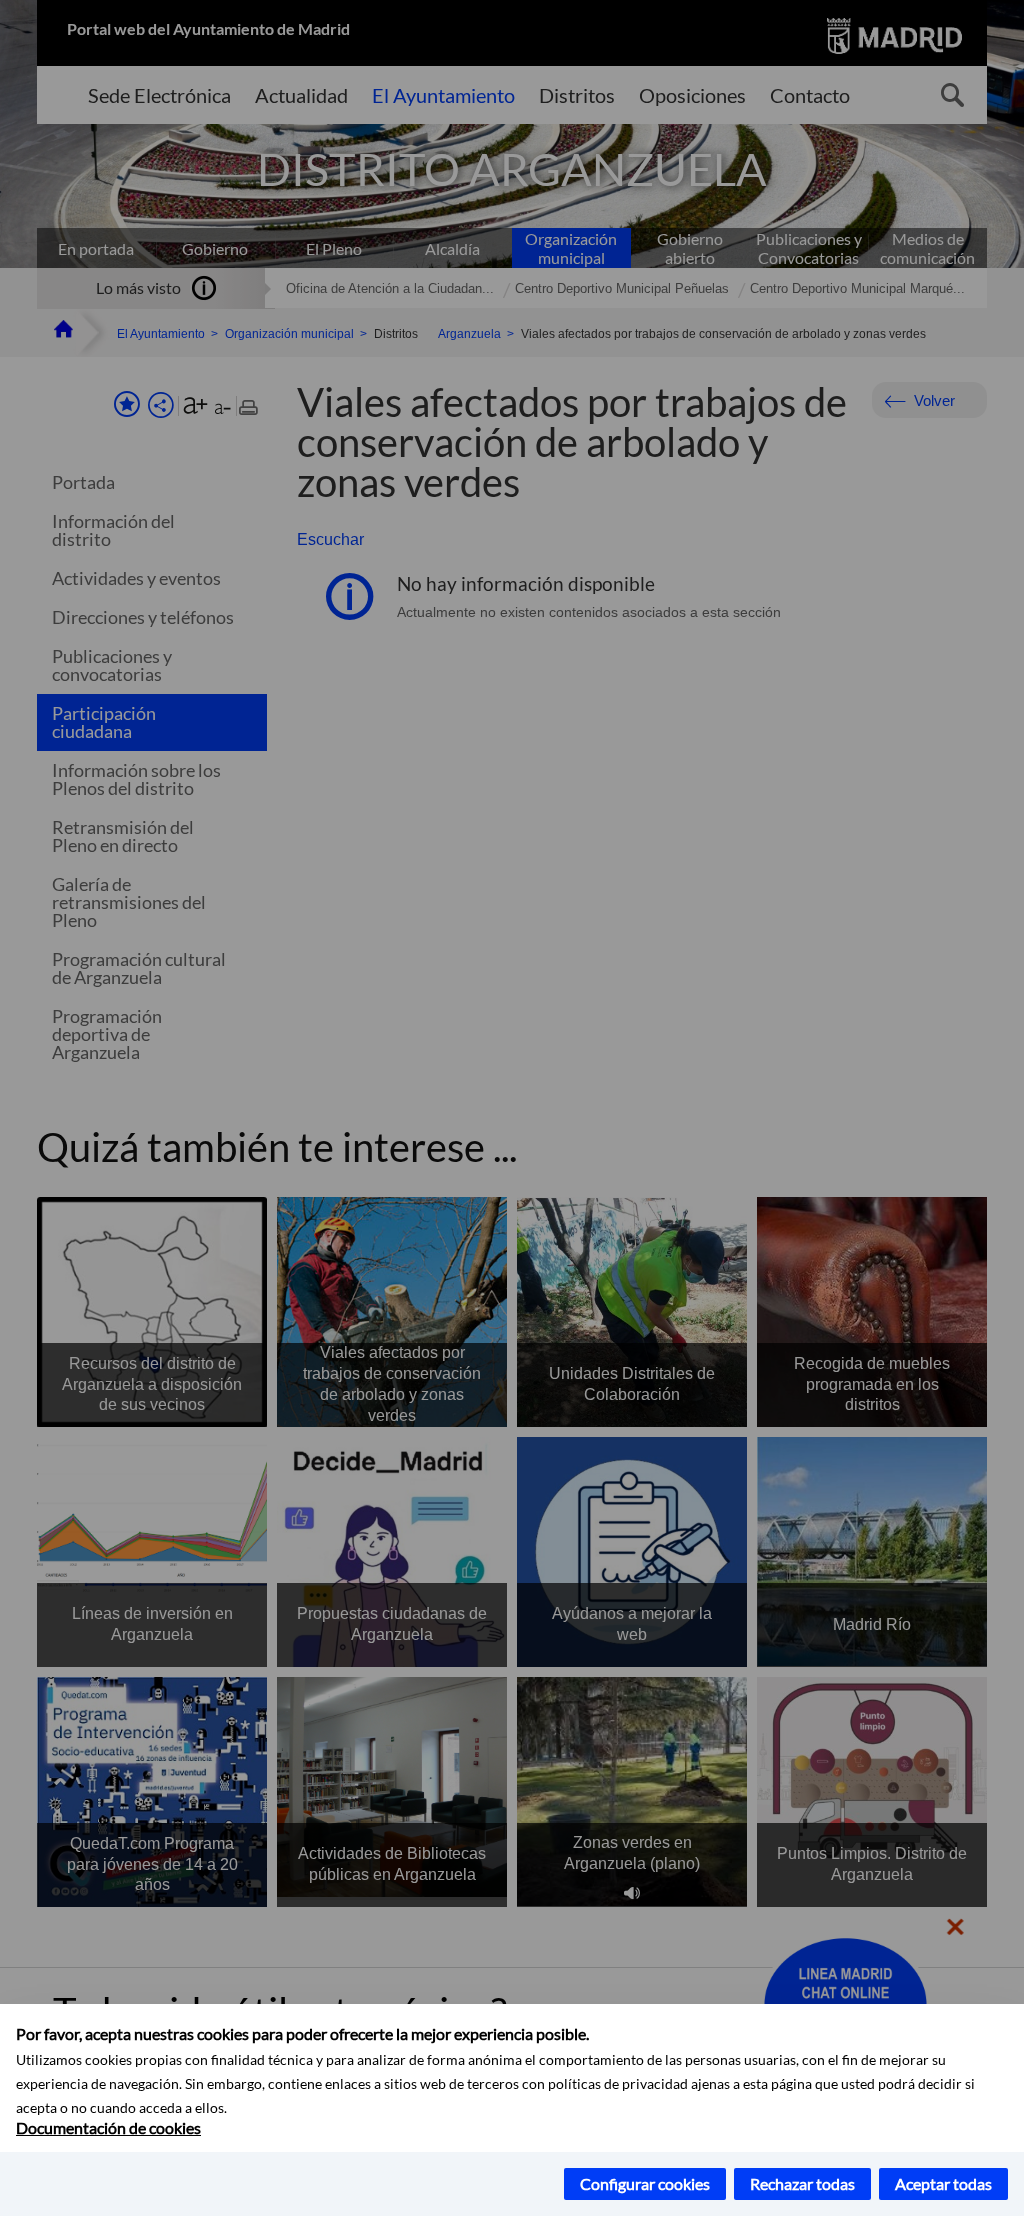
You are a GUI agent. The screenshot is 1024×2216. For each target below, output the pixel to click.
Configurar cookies (645, 2183)
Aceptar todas (943, 2183)
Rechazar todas (802, 2183)
